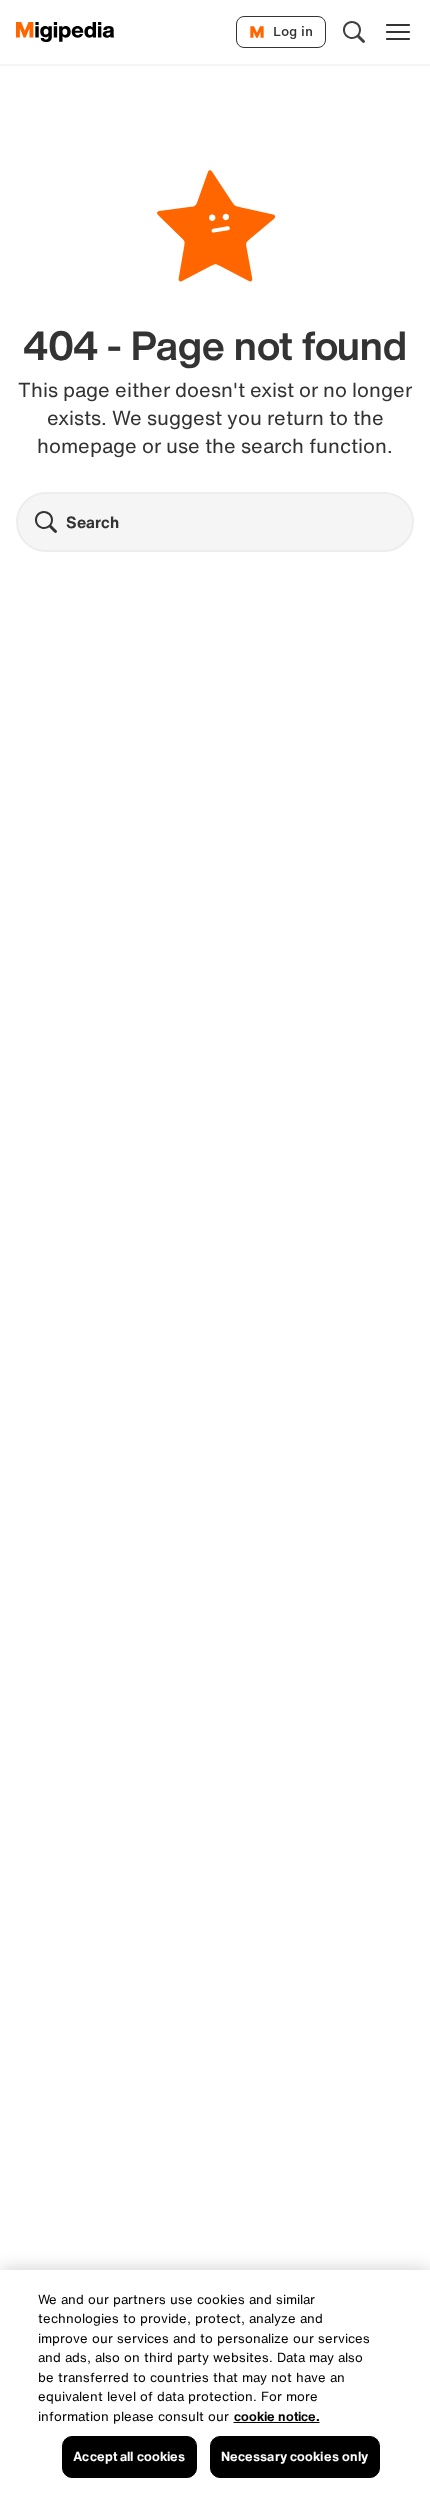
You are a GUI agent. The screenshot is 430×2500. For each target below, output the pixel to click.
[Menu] (398, 32)
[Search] (354, 32)
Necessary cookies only (295, 2456)
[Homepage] (65, 32)
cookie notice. (277, 2416)
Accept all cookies (129, 2456)
